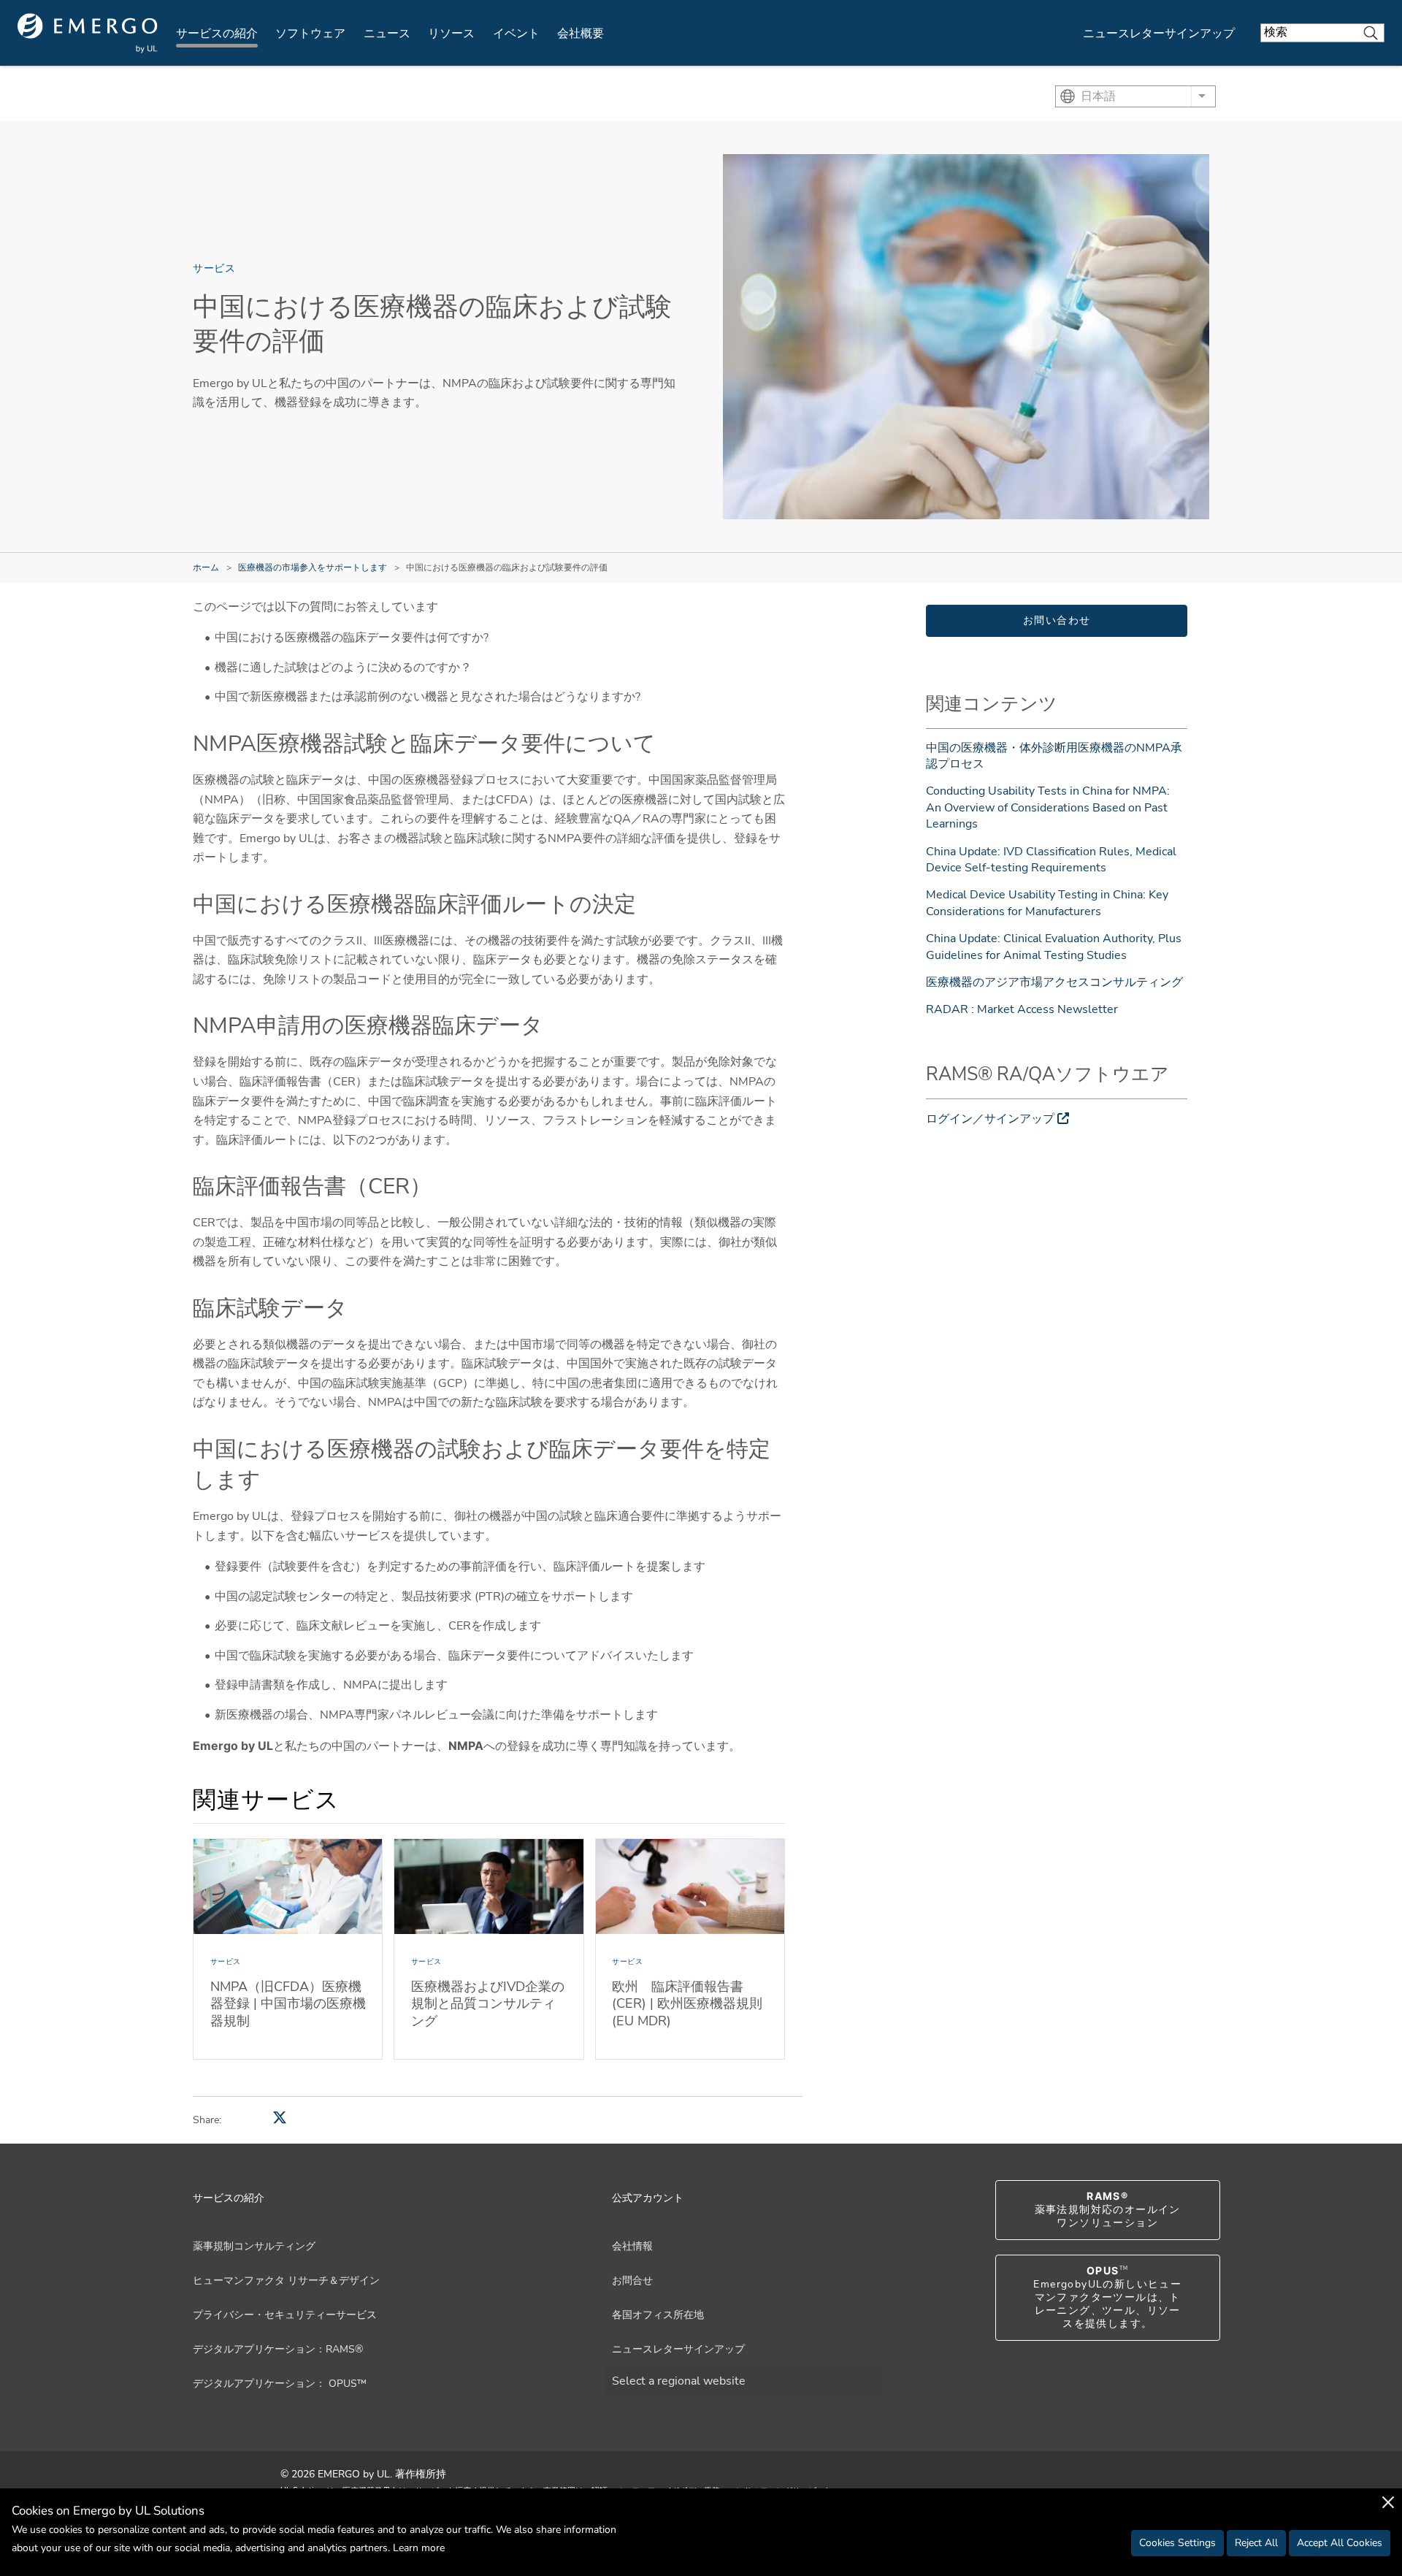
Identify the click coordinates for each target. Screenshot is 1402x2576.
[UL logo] (88, 33)
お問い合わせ (1057, 620)
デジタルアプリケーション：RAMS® (278, 2349)
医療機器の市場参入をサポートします (313, 567)
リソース (451, 34)
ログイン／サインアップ (990, 1119)
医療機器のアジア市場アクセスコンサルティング (1054, 982)
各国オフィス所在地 (658, 2315)
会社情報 (632, 2246)
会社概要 (581, 34)
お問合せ (632, 2281)
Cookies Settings (1177, 2543)
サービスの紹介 (217, 34)
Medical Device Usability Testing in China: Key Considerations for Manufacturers (1047, 903)
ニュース (387, 34)
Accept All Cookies (1340, 2543)
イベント (516, 34)
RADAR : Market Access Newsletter (1022, 1009)
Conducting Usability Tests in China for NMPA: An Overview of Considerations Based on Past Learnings (1048, 807)
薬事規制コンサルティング (254, 2246)
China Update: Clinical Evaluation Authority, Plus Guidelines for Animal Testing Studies (1054, 947)
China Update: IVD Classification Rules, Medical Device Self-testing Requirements (1051, 860)
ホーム (206, 567)
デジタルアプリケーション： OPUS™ (280, 2384)
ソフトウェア (310, 34)
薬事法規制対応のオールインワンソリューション (1108, 2210)
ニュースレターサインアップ (1159, 34)
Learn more (419, 2548)
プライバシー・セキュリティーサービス (285, 2315)
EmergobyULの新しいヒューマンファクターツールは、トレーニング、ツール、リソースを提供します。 (1107, 2298)
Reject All (1256, 2543)
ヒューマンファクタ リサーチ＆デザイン (286, 2281)
